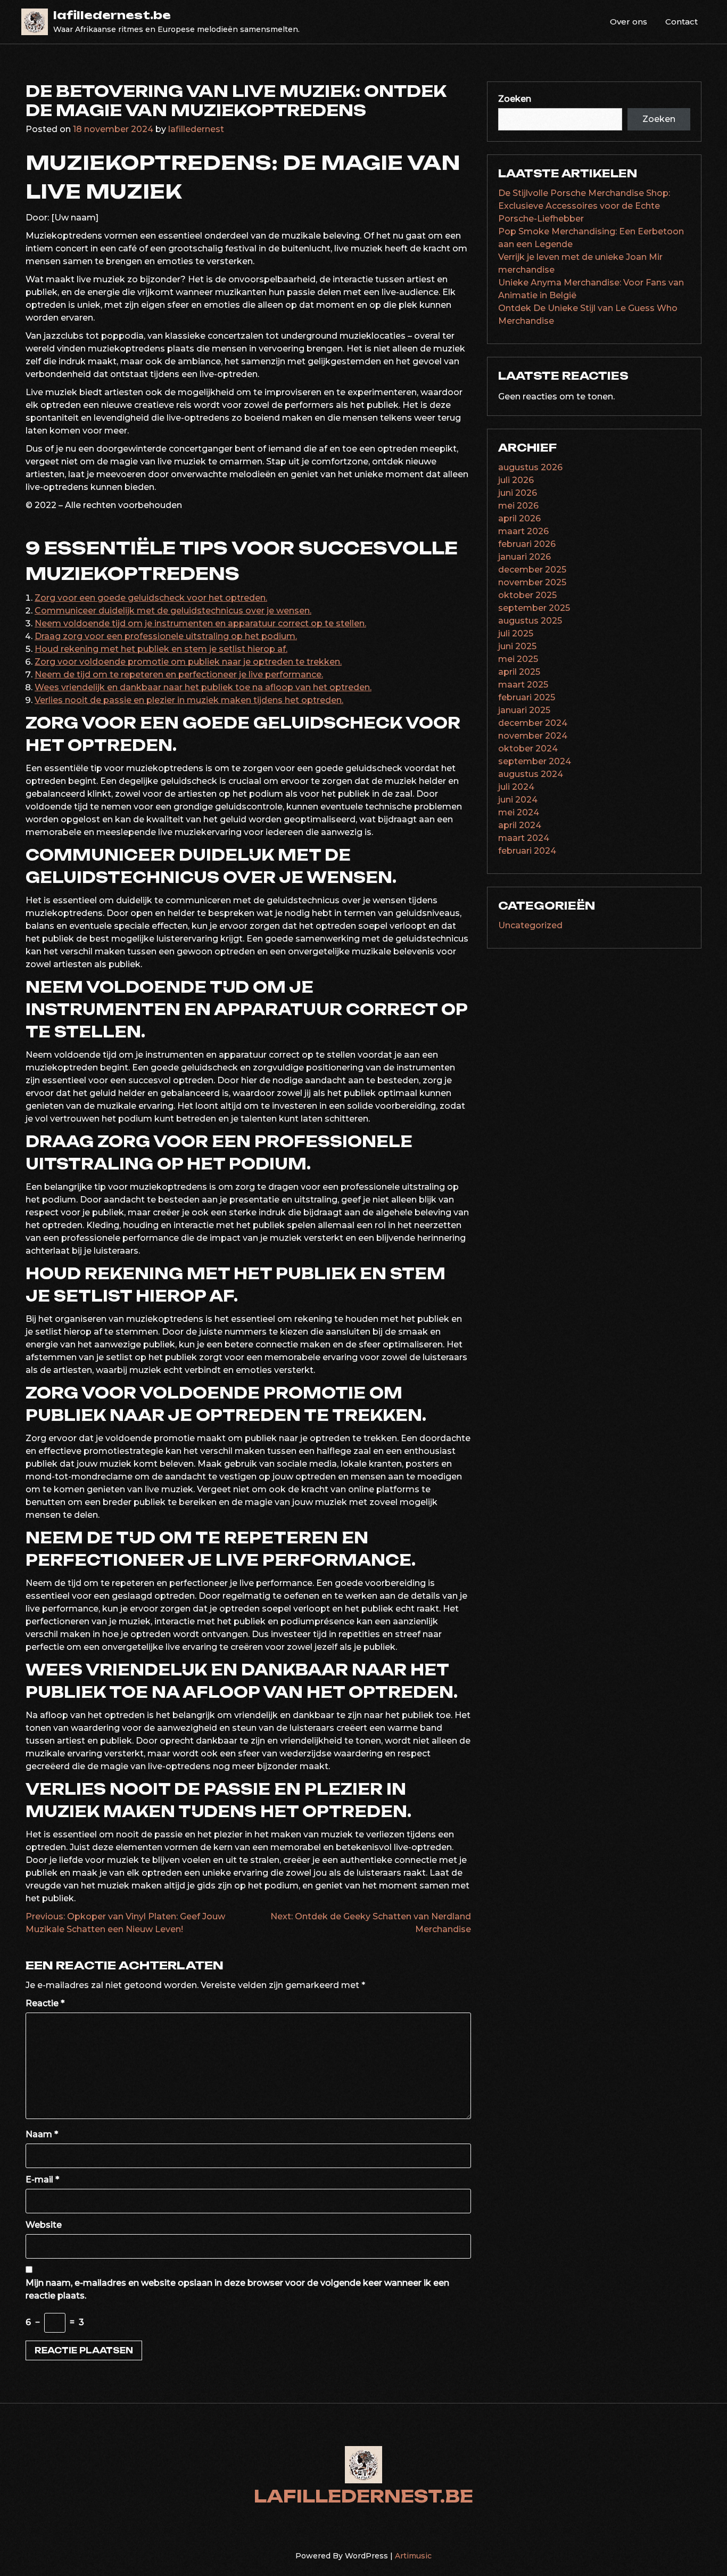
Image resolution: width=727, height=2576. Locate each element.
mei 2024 (519, 812)
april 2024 (520, 825)
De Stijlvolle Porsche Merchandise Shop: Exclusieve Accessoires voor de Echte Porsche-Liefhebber (584, 206)
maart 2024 (524, 838)
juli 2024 (516, 787)
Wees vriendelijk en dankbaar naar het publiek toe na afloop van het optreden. (203, 687)
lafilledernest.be (112, 15)
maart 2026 (523, 531)
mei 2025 (518, 659)
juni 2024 (518, 800)
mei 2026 (518, 506)
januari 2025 (524, 710)
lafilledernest (196, 129)
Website (44, 2225)
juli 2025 (516, 633)
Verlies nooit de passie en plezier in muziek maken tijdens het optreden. (189, 700)
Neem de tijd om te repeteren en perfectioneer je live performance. (179, 674)
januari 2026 (524, 557)
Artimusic (413, 2556)
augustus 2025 (530, 621)
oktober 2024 (528, 749)
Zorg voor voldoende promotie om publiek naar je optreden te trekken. (188, 662)
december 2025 (532, 570)
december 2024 (533, 723)
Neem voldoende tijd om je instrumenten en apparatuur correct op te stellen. (200, 623)
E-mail (42, 2180)
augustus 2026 (530, 467)
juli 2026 (516, 480)
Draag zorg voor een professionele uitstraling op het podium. (166, 636)
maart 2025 (523, 685)
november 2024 (533, 736)
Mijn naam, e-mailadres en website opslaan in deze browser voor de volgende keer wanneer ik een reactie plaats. (237, 2289)
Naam (42, 2134)
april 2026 (519, 518)
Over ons (629, 22)
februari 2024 (527, 851)
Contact (681, 22)
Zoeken (515, 99)
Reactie (45, 2003)
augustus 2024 (531, 774)
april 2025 (519, 672)
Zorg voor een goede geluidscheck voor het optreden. (151, 598)
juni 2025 (517, 646)
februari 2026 (527, 544)
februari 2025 (527, 697)
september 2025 (534, 608)
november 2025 (532, 582)
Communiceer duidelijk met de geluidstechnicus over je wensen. (173, 611)
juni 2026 (518, 493)
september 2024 (535, 761)
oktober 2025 (527, 595)
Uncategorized (530, 925)
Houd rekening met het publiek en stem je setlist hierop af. (161, 649)
